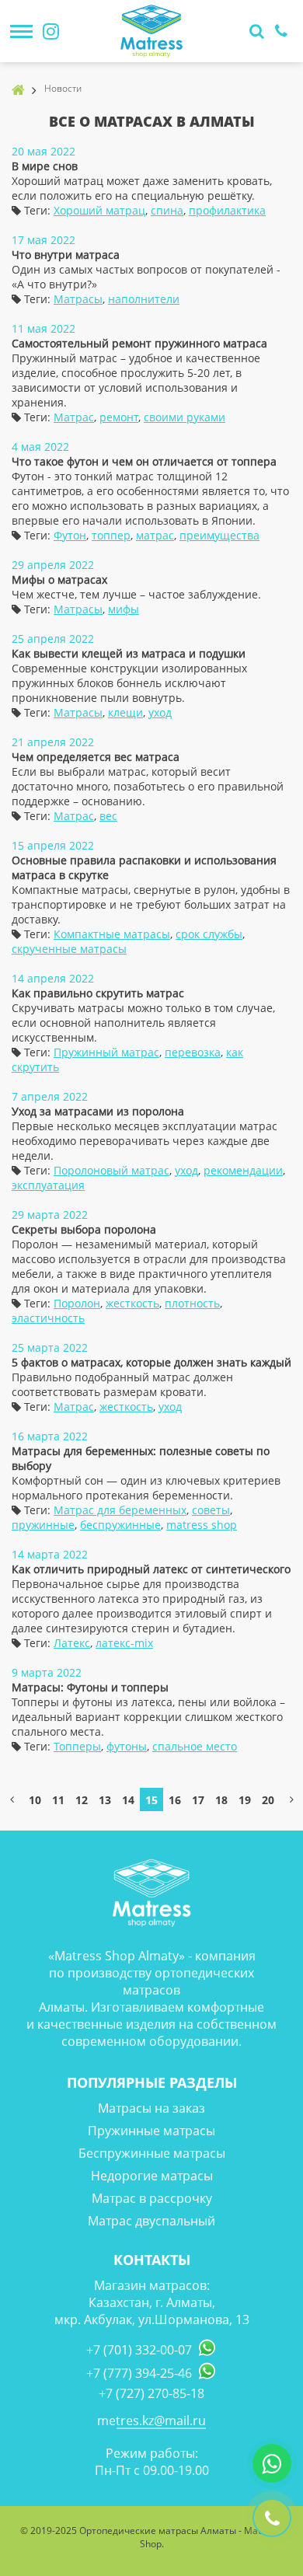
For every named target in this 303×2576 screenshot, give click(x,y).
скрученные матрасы (69, 949)
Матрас (74, 417)
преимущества (219, 535)
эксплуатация (48, 1185)
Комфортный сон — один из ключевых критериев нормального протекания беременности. (146, 1488)
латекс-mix (124, 1643)
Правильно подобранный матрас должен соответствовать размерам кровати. (122, 1384)
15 (151, 1800)
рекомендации (243, 1170)
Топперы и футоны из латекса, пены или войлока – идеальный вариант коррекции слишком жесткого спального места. (148, 1717)
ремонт (119, 417)
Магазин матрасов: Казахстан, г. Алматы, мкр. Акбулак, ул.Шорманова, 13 (152, 2302)
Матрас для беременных (120, 1510)
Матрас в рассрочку (152, 2198)
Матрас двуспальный (151, 2221)
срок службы (209, 934)
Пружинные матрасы (151, 2131)
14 (128, 1800)
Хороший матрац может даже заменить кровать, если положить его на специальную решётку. (142, 188)
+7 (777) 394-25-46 (139, 2373)
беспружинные (120, 1525)
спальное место (195, 1746)
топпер (111, 535)
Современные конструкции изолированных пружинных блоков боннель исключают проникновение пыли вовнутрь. (129, 683)
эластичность (48, 1318)
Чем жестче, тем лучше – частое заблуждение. (136, 594)
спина (167, 210)
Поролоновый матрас (111, 1170)
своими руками (185, 417)
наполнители (144, 299)
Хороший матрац (99, 210)
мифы (124, 609)
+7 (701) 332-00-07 (139, 2350)
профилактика (227, 210)
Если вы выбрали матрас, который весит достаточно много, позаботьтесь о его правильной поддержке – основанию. (148, 786)
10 (35, 1800)
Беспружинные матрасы (152, 2153)
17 (198, 1800)
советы (211, 1510)
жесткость (132, 1303)
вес (108, 816)
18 (221, 1800)
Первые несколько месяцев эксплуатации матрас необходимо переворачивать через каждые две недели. (145, 1141)
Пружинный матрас (106, 1052)
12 (82, 1800)
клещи (125, 712)
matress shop (202, 1525)
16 (175, 1800)
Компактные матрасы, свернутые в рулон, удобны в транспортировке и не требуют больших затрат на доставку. (151, 904)
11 (58, 1800)
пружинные (43, 1525)
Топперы (77, 1746)
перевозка (193, 1052)
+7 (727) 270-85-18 (151, 2393)
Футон (70, 535)
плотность (192, 1303)
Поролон (77, 1303)
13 (105, 1800)
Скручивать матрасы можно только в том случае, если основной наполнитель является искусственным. (143, 1023)
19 (245, 1800)
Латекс (72, 1643)
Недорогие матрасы (152, 2176)
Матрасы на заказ (151, 2108)
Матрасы (78, 299)
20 (268, 1800)
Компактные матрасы (112, 934)
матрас (155, 535)
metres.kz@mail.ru (151, 2421)
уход (160, 712)
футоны (127, 1746)
